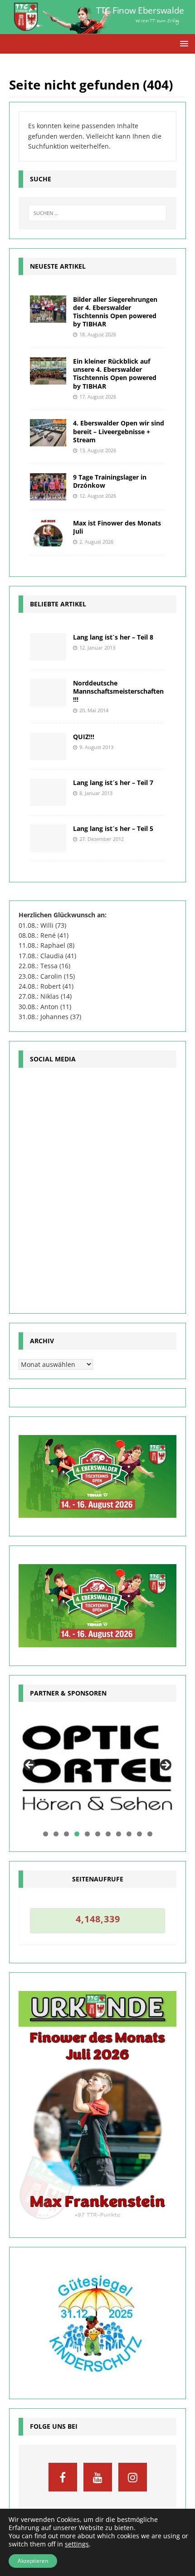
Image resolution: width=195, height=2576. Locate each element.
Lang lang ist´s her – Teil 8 (113, 637)
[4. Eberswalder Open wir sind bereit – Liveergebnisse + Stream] (48, 433)
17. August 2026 (98, 397)
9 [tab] (129, 1834)
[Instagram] (133, 2477)
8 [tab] (119, 1834)
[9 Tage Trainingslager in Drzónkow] (48, 487)
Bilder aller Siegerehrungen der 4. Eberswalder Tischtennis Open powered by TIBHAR (115, 312)
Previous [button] (30, 1766)
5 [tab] (87, 1834)
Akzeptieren (33, 2561)
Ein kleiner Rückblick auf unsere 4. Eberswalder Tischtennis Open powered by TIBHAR (115, 374)
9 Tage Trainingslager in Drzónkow (110, 481)
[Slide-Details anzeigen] (97, 1768)
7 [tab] (108, 1834)
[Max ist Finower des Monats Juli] (48, 533)
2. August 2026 (96, 542)
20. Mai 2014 (94, 710)
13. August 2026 (98, 450)
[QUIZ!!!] (48, 746)
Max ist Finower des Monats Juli (117, 527)
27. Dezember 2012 (102, 839)
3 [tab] (66, 1834)
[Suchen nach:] (97, 213)
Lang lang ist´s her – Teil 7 (113, 783)
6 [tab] (98, 1834)
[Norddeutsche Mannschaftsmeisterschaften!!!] (48, 693)
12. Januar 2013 (97, 648)
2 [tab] (56, 1834)
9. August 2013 (96, 747)
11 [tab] (150, 1834)
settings (77, 2544)
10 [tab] (140, 1834)
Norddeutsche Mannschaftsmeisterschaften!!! (118, 691)
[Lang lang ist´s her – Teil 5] (48, 838)
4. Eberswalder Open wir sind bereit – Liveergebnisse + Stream (119, 431)
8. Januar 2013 (96, 793)
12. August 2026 (98, 496)
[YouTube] (98, 2477)
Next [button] (165, 1766)
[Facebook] (63, 2477)
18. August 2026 (98, 334)
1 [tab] (46, 1834)
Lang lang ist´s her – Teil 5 (113, 828)
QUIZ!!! (84, 737)
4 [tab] (77, 1834)
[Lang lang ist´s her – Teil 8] (48, 647)
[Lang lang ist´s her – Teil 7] (48, 792)
